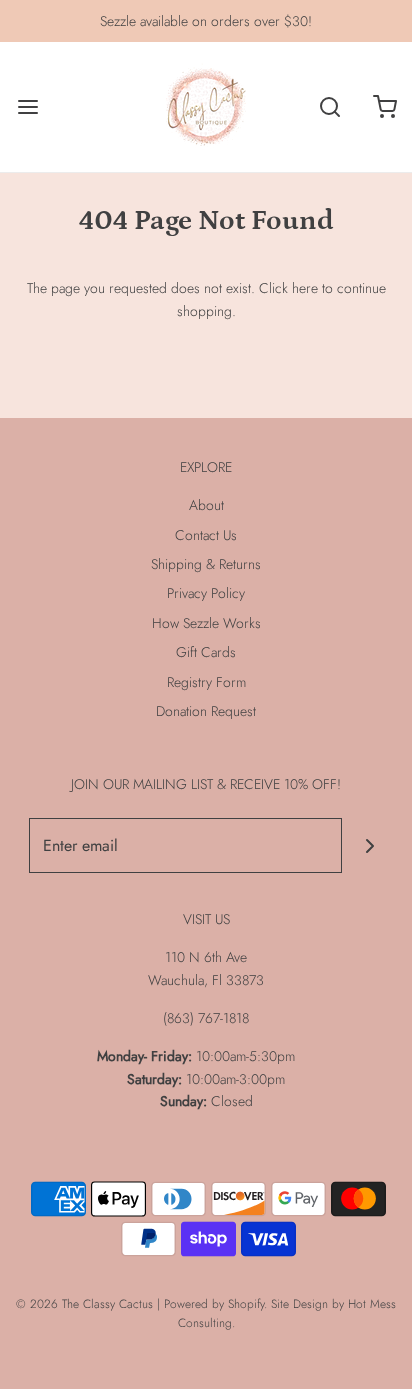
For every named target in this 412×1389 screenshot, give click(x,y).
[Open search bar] (329, 107)
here (305, 288)
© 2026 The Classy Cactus (84, 1304)
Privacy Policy (206, 593)
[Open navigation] (27, 107)
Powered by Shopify (214, 1304)
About (206, 505)
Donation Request (206, 711)
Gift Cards (206, 652)
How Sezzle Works (206, 623)
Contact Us (206, 535)
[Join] (369, 845)
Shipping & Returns (206, 564)
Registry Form (206, 682)
